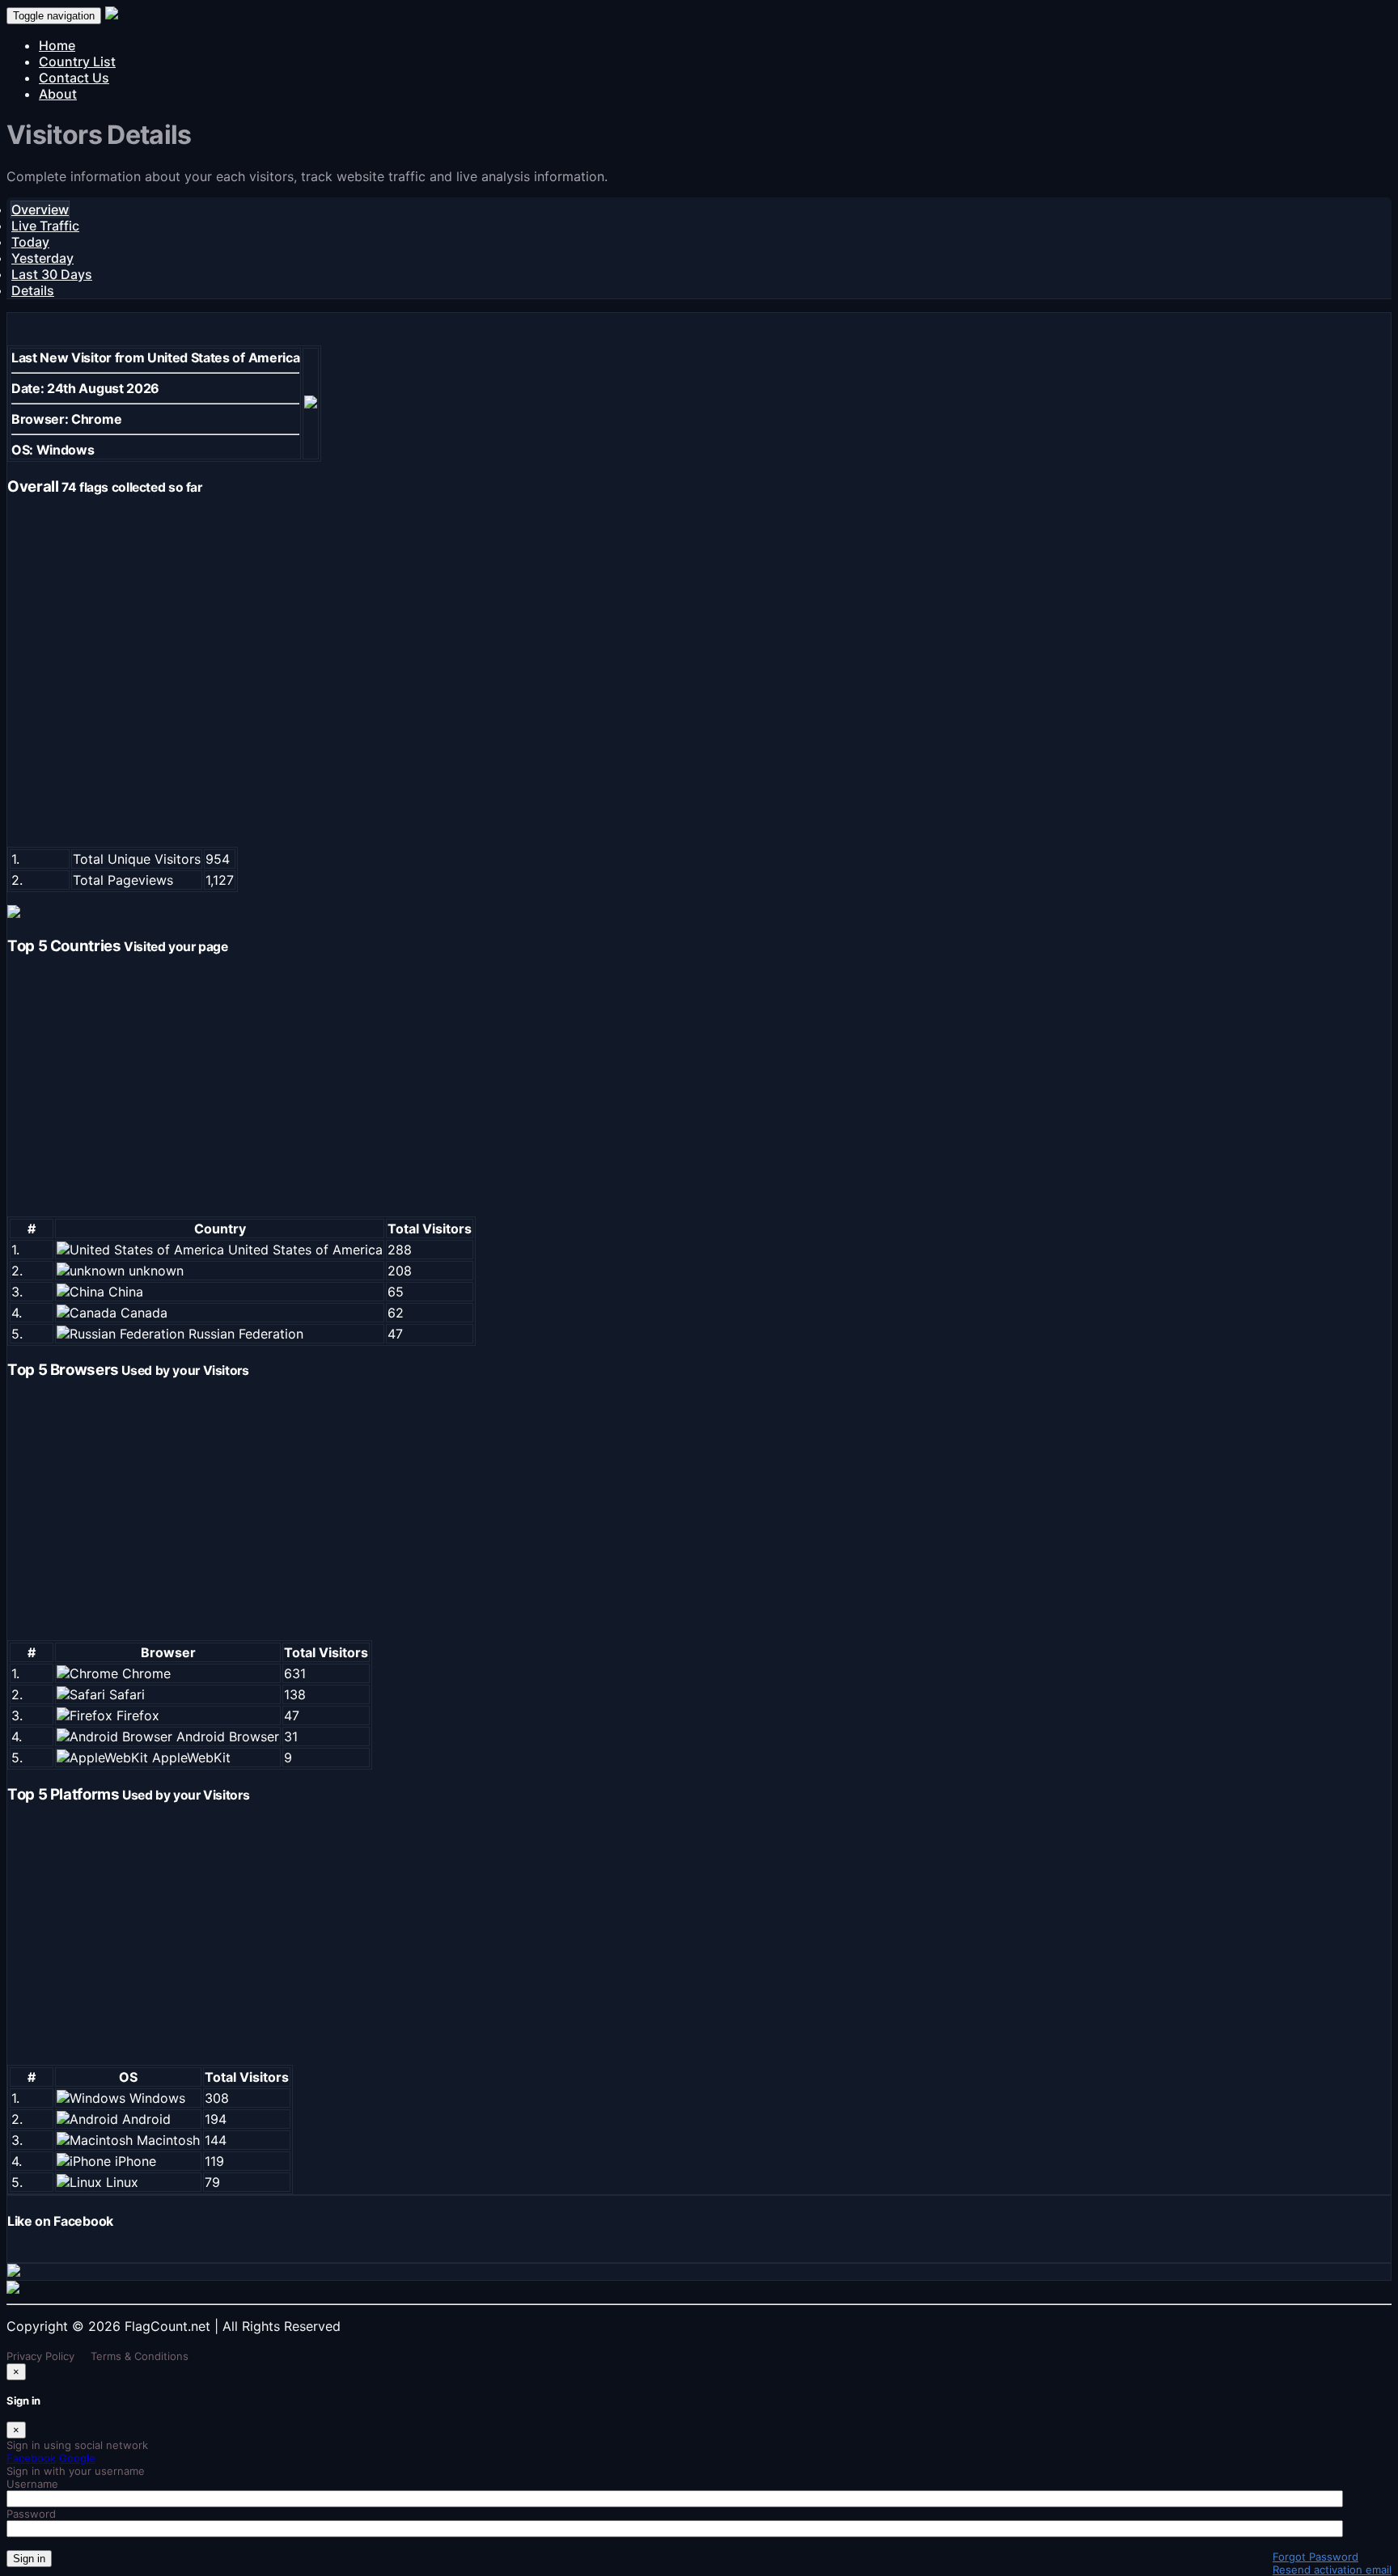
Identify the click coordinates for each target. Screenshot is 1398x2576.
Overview (40, 209)
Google (77, 2458)
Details (33, 290)
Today (30, 242)
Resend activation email (1332, 2570)
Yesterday (42, 258)
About (58, 94)
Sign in (29, 2559)
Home (57, 45)
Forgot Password (1315, 2557)
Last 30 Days (52, 274)
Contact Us (74, 78)
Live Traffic (45, 226)
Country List (77, 61)
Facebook (31, 2458)
